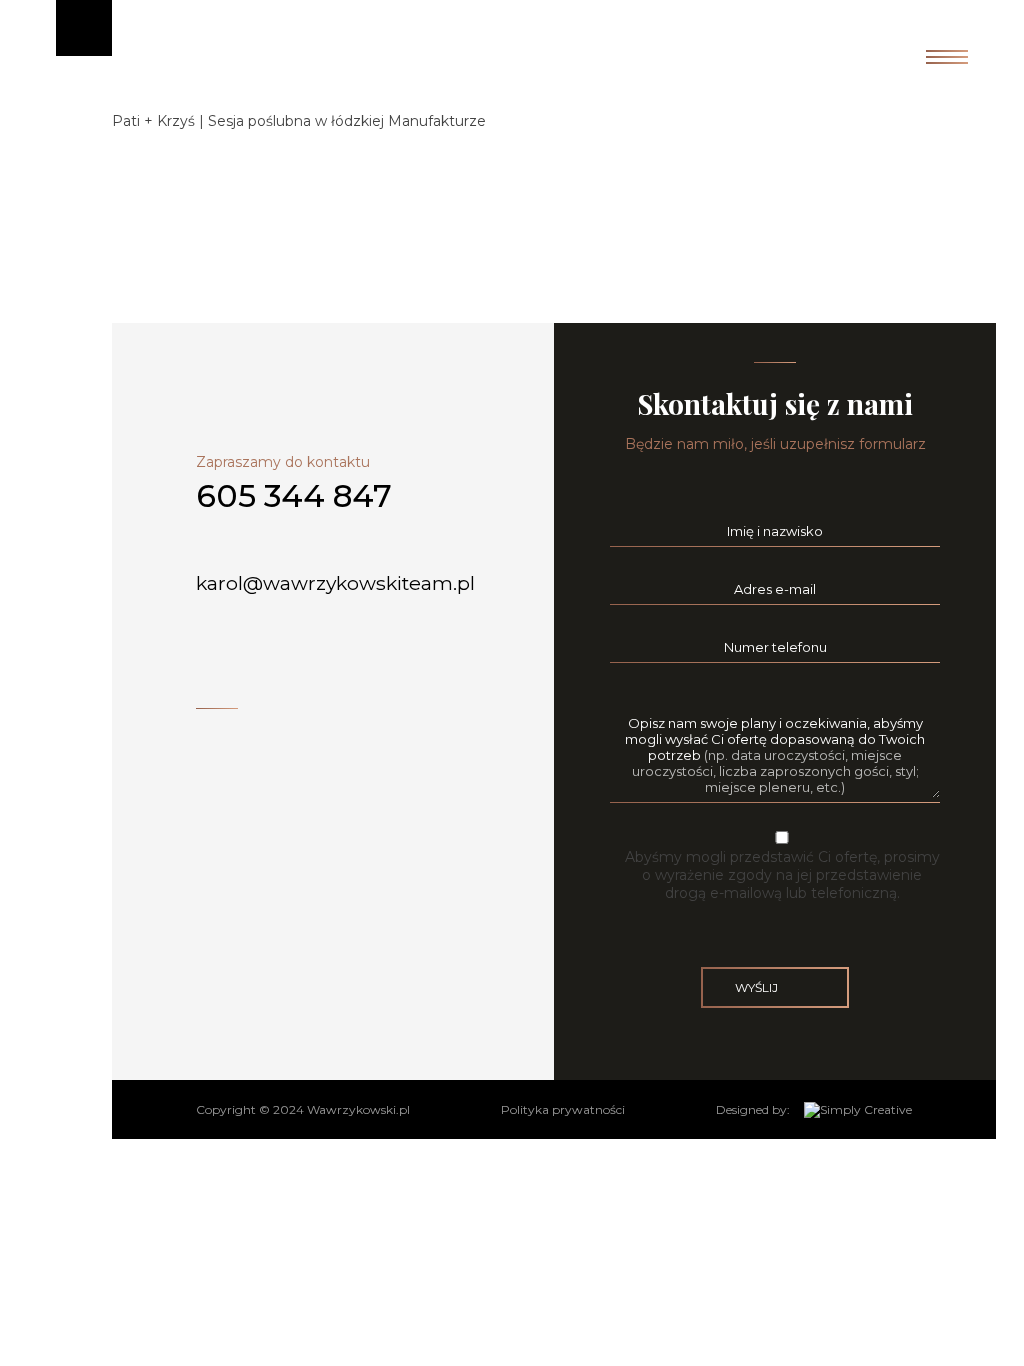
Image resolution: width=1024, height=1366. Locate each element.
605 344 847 (294, 496)
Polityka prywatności (563, 1109)
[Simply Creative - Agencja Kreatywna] (858, 1110)
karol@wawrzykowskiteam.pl (338, 583)
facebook (201, 733)
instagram (223, 733)
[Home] (511, 82)
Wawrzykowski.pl (358, 1109)
